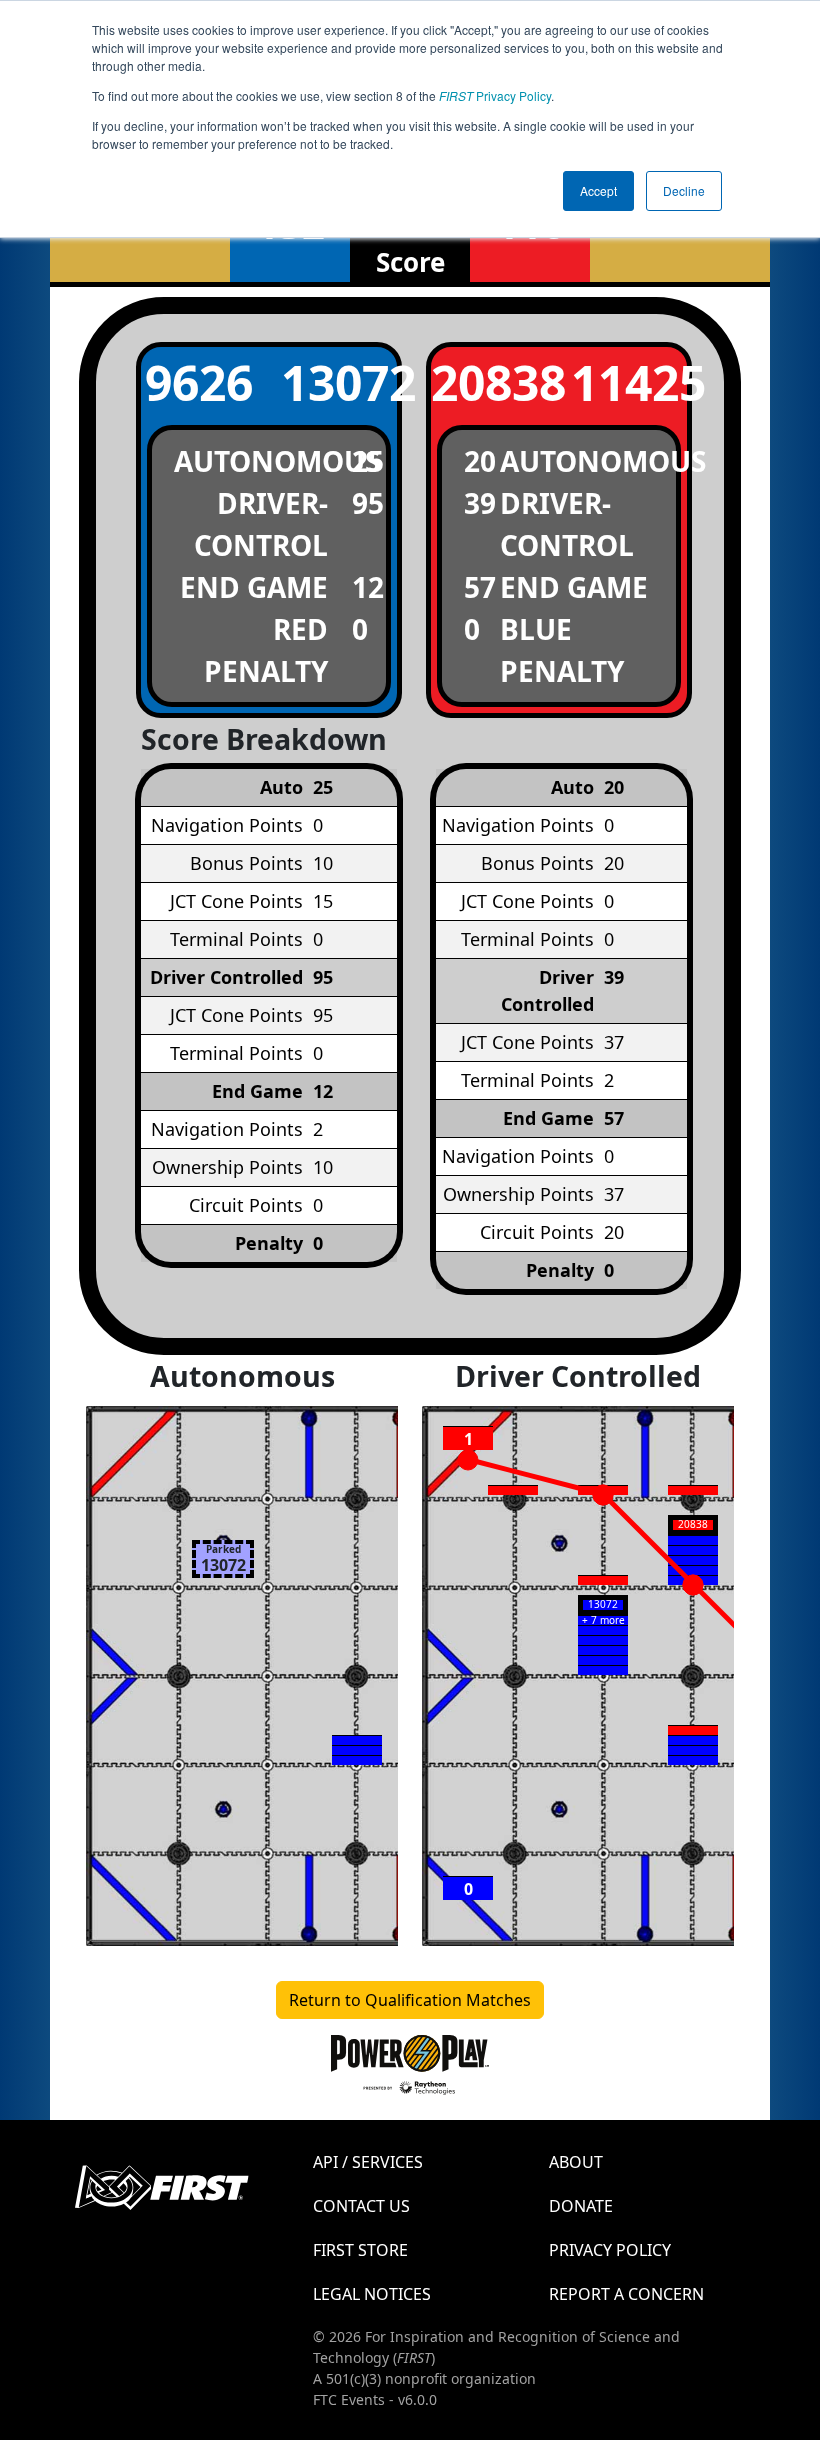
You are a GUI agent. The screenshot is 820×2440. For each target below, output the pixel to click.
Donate (581, 2206)
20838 (489, 382)
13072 (339, 382)
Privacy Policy (495, 95)
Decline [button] (684, 190)
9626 (199, 382)
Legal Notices (372, 2294)
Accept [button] (598, 190)
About (576, 2162)
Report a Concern (626, 2294)
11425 (629, 382)
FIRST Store (360, 2250)
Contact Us (361, 2206)
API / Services (368, 2162)
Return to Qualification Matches (410, 2000)
